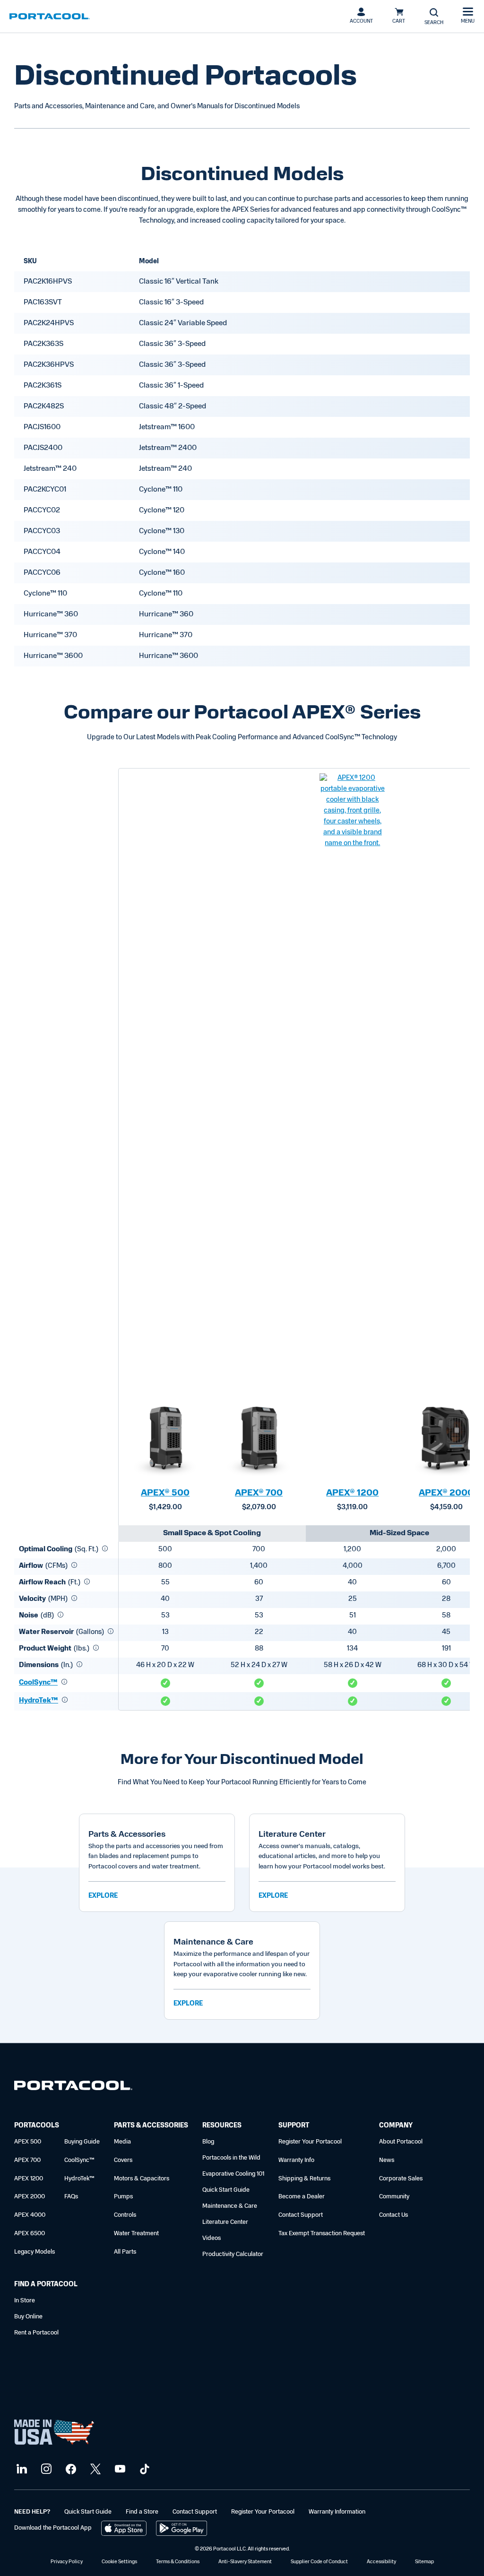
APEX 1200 (29, 2179)
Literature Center (225, 2222)
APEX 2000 (30, 2197)
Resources (222, 2126)
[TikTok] (143, 2469)
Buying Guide (82, 2142)
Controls (125, 2215)
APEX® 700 (259, 1494)
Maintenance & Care (230, 2206)
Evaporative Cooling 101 (233, 2174)
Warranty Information (337, 2512)
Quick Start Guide (226, 2190)
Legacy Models (35, 2252)
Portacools (37, 2126)
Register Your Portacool (310, 2142)
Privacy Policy (67, 2562)
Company (396, 2126)
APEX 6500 (30, 2234)
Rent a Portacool (36, 2333)
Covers (123, 2160)
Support (294, 2126)
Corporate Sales (401, 2179)
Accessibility (381, 2562)
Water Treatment (136, 2234)
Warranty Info (296, 2160)
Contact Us (393, 2215)
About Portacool (401, 2142)
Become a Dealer (302, 2197)
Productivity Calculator (233, 2254)
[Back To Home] (50, 17)
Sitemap (424, 2562)
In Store (25, 2301)
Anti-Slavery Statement (245, 2562)
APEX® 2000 (446, 1494)
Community (394, 2197)
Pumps (123, 2197)
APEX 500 (28, 2142)
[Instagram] (45, 2469)
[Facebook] (70, 2469)
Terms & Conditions (178, 2562)
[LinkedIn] (21, 2469)
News (387, 2160)
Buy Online (28, 2317)
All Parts (125, 2252)
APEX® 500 (165, 1494)
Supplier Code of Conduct (319, 2562)
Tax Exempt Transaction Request (322, 2234)
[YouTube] (119, 2469)
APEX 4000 (30, 2215)
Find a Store (142, 2512)
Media (122, 2142)
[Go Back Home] (73, 2088)
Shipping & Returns (304, 2179)
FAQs (71, 2197)
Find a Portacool (46, 2285)
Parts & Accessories (151, 2126)
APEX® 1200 (352, 1494)
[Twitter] (94, 2469)
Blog (208, 2142)
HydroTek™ (39, 1701)
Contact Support (301, 2215)
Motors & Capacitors (142, 2179)
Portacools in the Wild (231, 2158)
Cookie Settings (119, 2562)
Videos (212, 2238)
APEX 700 (27, 2160)
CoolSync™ (38, 1683)
